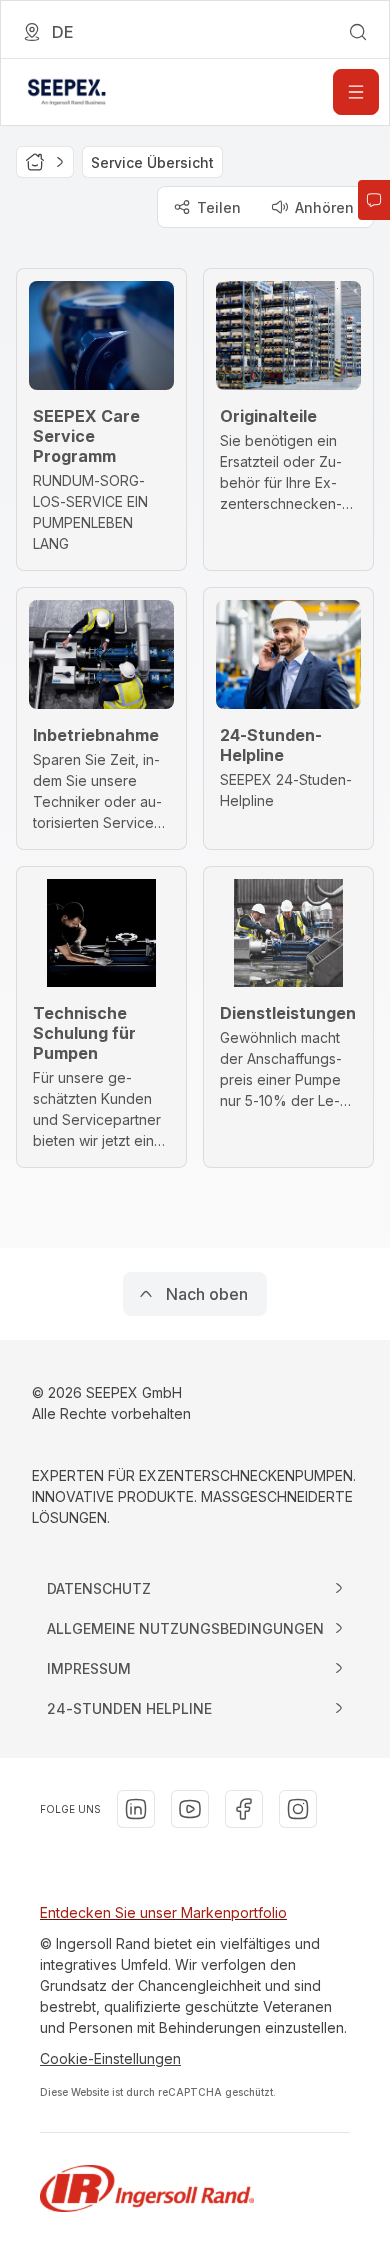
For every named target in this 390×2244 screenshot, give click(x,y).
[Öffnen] (356, 92)
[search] (358, 32)
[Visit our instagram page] (298, 1809)
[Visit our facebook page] (244, 1809)
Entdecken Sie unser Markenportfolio (163, 1912)
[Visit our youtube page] (190, 1809)
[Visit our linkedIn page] (136, 1809)
